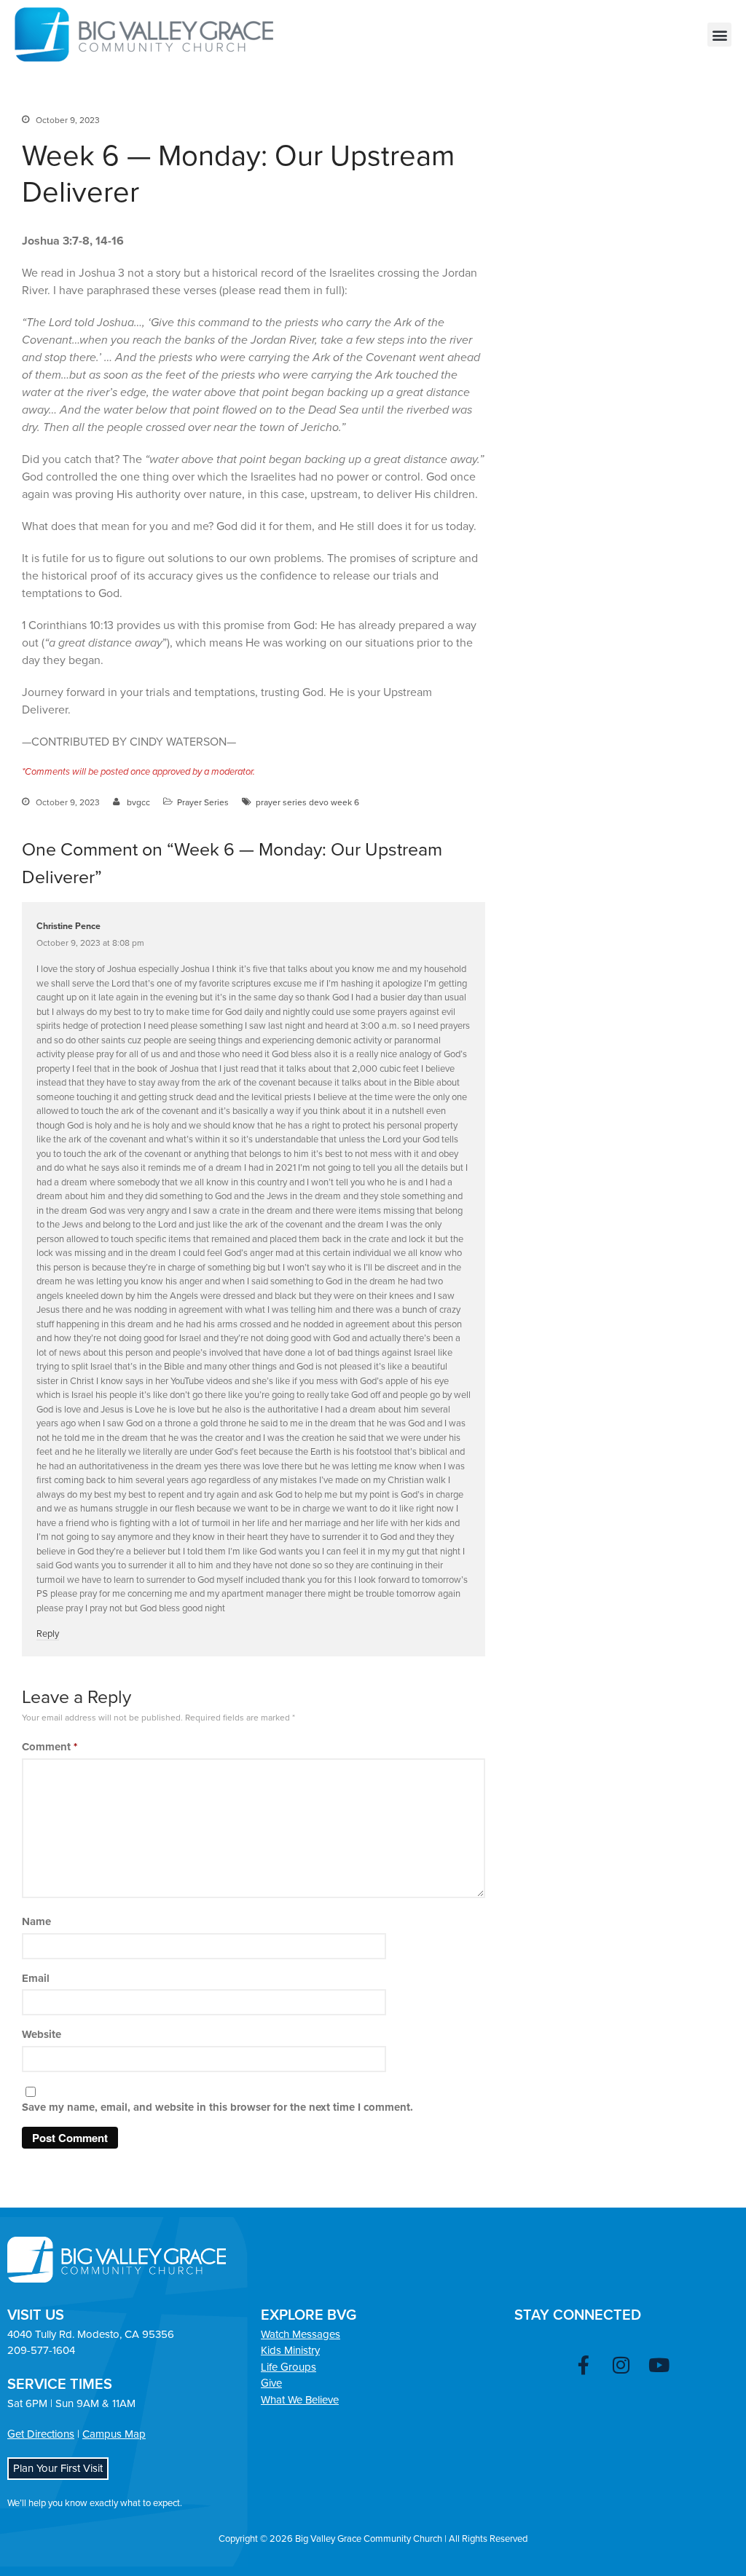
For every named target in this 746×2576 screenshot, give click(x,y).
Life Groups (288, 2367)
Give (271, 2383)
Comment (50, 1747)
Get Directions (41, 2434)
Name (36, 1921)
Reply (48, 1634)
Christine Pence (68, 927)
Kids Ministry (290, 2350)
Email (36, 1978)
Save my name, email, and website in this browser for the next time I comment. (217, 2107)
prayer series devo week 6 (307, 802)
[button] (719, 35)
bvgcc (138, 802)
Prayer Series (203, 802)
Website (42, 2034)
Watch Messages (301, 2334)
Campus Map (114, 2434)
